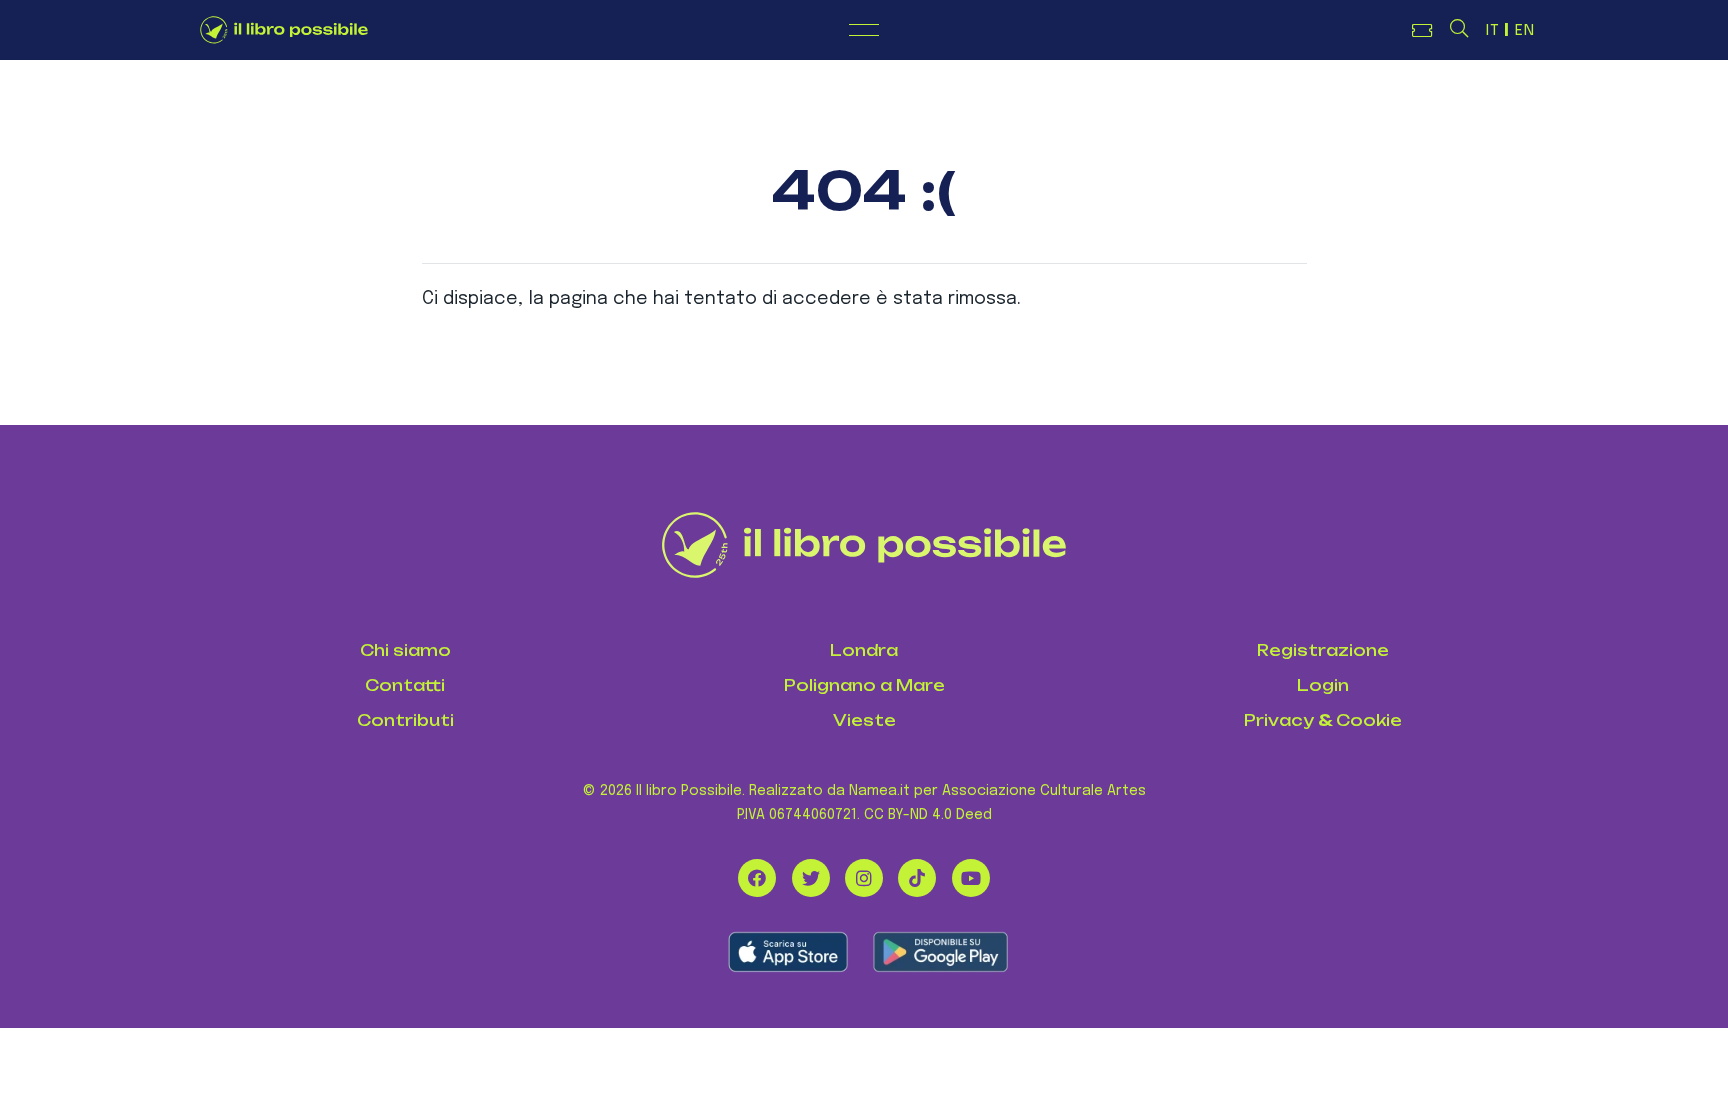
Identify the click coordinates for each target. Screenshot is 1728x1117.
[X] (811, 878)
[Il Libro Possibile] (864, 545)
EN (1525, 31)
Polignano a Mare (864, 685)
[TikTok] (917, 878)
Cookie (1369, 720)
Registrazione (1323, 650)
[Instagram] (864, 878)
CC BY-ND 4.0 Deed (928, 815)
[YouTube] (971, 878)
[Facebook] (757, 878)
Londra (864, 650)
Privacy (1279, 720)
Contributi (405, 720)
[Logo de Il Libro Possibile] (284, 30)
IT (1493, 31)
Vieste (864, 720)
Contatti (405, 685)
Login (1323, 685)
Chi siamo (405, 650)
